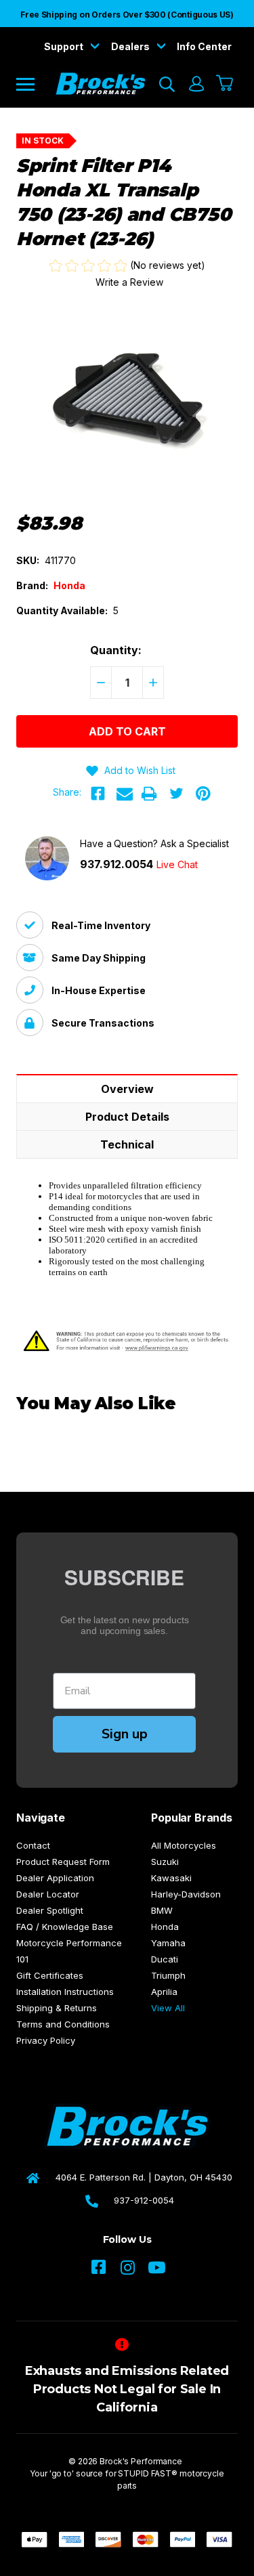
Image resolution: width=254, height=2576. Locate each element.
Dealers (131, 46)
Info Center (204, 46)
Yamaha (168, 1943)
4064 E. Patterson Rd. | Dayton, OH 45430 (144, 2177)
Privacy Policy (46, 2040)
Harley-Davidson (186, 1894)
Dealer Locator (48, 1894)
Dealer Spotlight (50, 1910)
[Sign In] (196, 84)
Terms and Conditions (63, 2024)
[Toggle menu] (35, 84)
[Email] (125, 794)
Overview (127, 1089)
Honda (165, 1927)
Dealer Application (55, 1878)
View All (168, 2008)
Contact (33, 1845)
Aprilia (164, 1992)
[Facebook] (98, 794)
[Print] (149, 794)
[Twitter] (176, 794)
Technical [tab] (127, 1144)
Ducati (165, 1959)
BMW (162, 1910)
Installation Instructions (65, 1992)
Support (65, 46)
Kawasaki (171, 1878)
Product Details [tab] (127, 1117)
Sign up (125, 1734)
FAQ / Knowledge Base (65, 1927)
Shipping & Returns (57, 2008)
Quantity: (116, 650)
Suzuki (165, 1862)
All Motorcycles (184, 1845)
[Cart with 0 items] (225, 84)
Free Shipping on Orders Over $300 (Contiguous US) (127, 15)
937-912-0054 (144, 2200)
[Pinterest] (203, 794)
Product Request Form (63, 1862)
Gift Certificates (50, 1975)
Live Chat (177, 864)
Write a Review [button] (129, 282)
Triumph (168, 1975)
